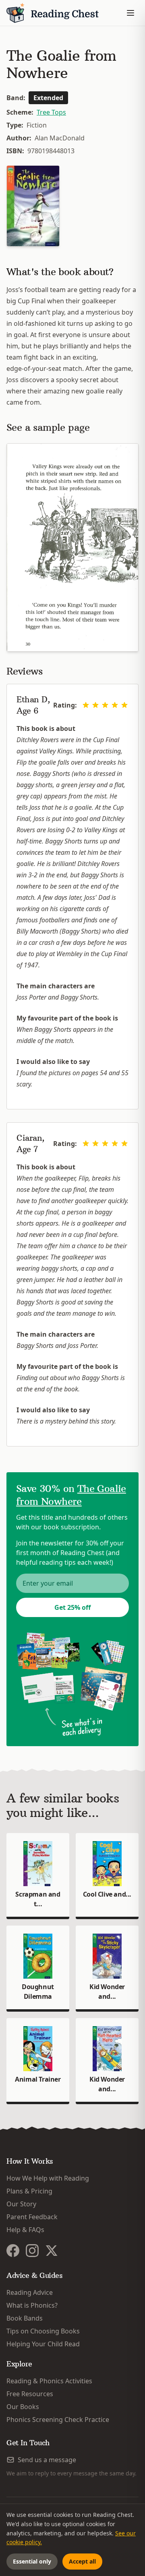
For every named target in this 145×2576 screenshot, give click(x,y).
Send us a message (47, 2460)
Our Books (23, 2407)
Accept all (82, 2561)
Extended (48, 98)
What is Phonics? (32, 2305)
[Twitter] (52, 2251)
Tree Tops (51, 112)
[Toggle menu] (130, 13)
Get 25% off (72, 1607)
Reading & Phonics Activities (49, 2381)
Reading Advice (30, 2292)
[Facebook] (13, 2251)
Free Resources (30, 2394)
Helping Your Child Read (43, 2344)
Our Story (21, 2204)
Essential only (32, 2561)
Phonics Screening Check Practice (58, 2420)
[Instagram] (32, 2251)
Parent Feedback (32, 2217)
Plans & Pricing (29, 2191)
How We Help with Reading (48, 2178)
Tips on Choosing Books (43, 2331)
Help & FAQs (25, 2230)
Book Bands (25, 2318)
